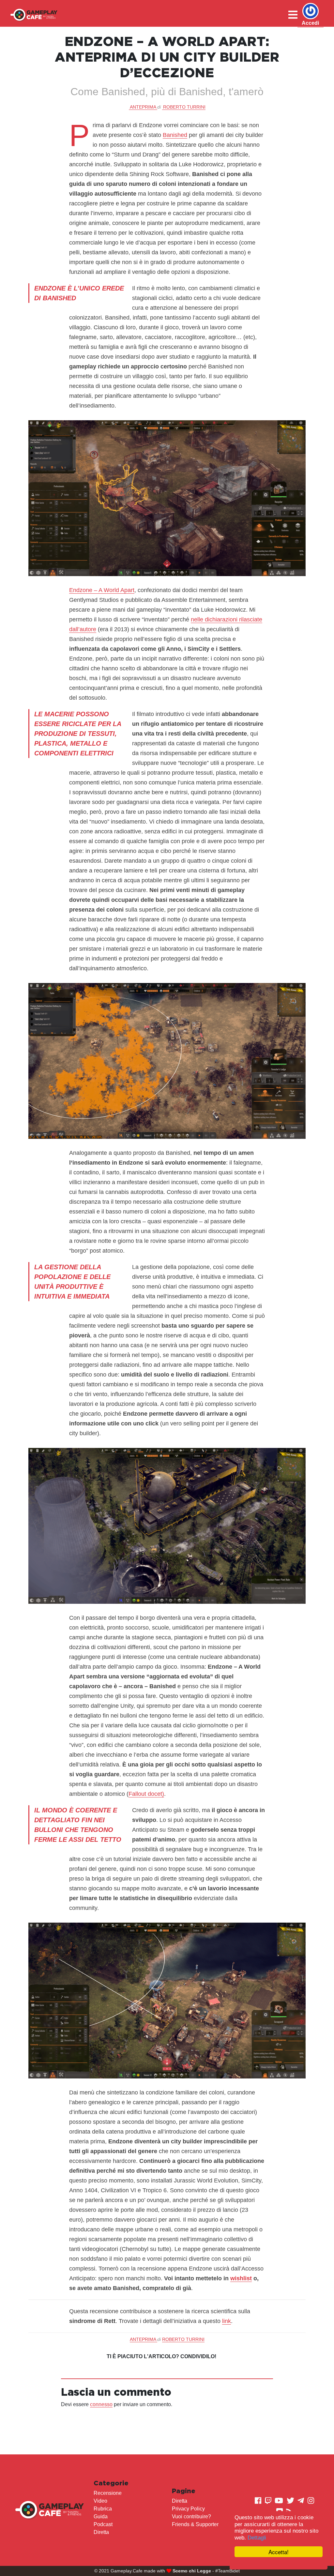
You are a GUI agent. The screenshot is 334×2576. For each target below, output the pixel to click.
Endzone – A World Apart (102, 590)
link (227, 2321)
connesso (101, 2404)
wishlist (241, 2278)
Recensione (108, 2493)
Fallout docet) (146, 1794)
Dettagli (257, 2538)
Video (100, 2501)
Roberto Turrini (184, 107)
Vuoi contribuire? (191, 2516)
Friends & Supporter (195, 2524)
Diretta (101, 2532)
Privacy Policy (188, 2509)
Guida (101, 2516)
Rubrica (103, 2509)
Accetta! (279, 2552)
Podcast (103, 2524)
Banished (175, 135)
